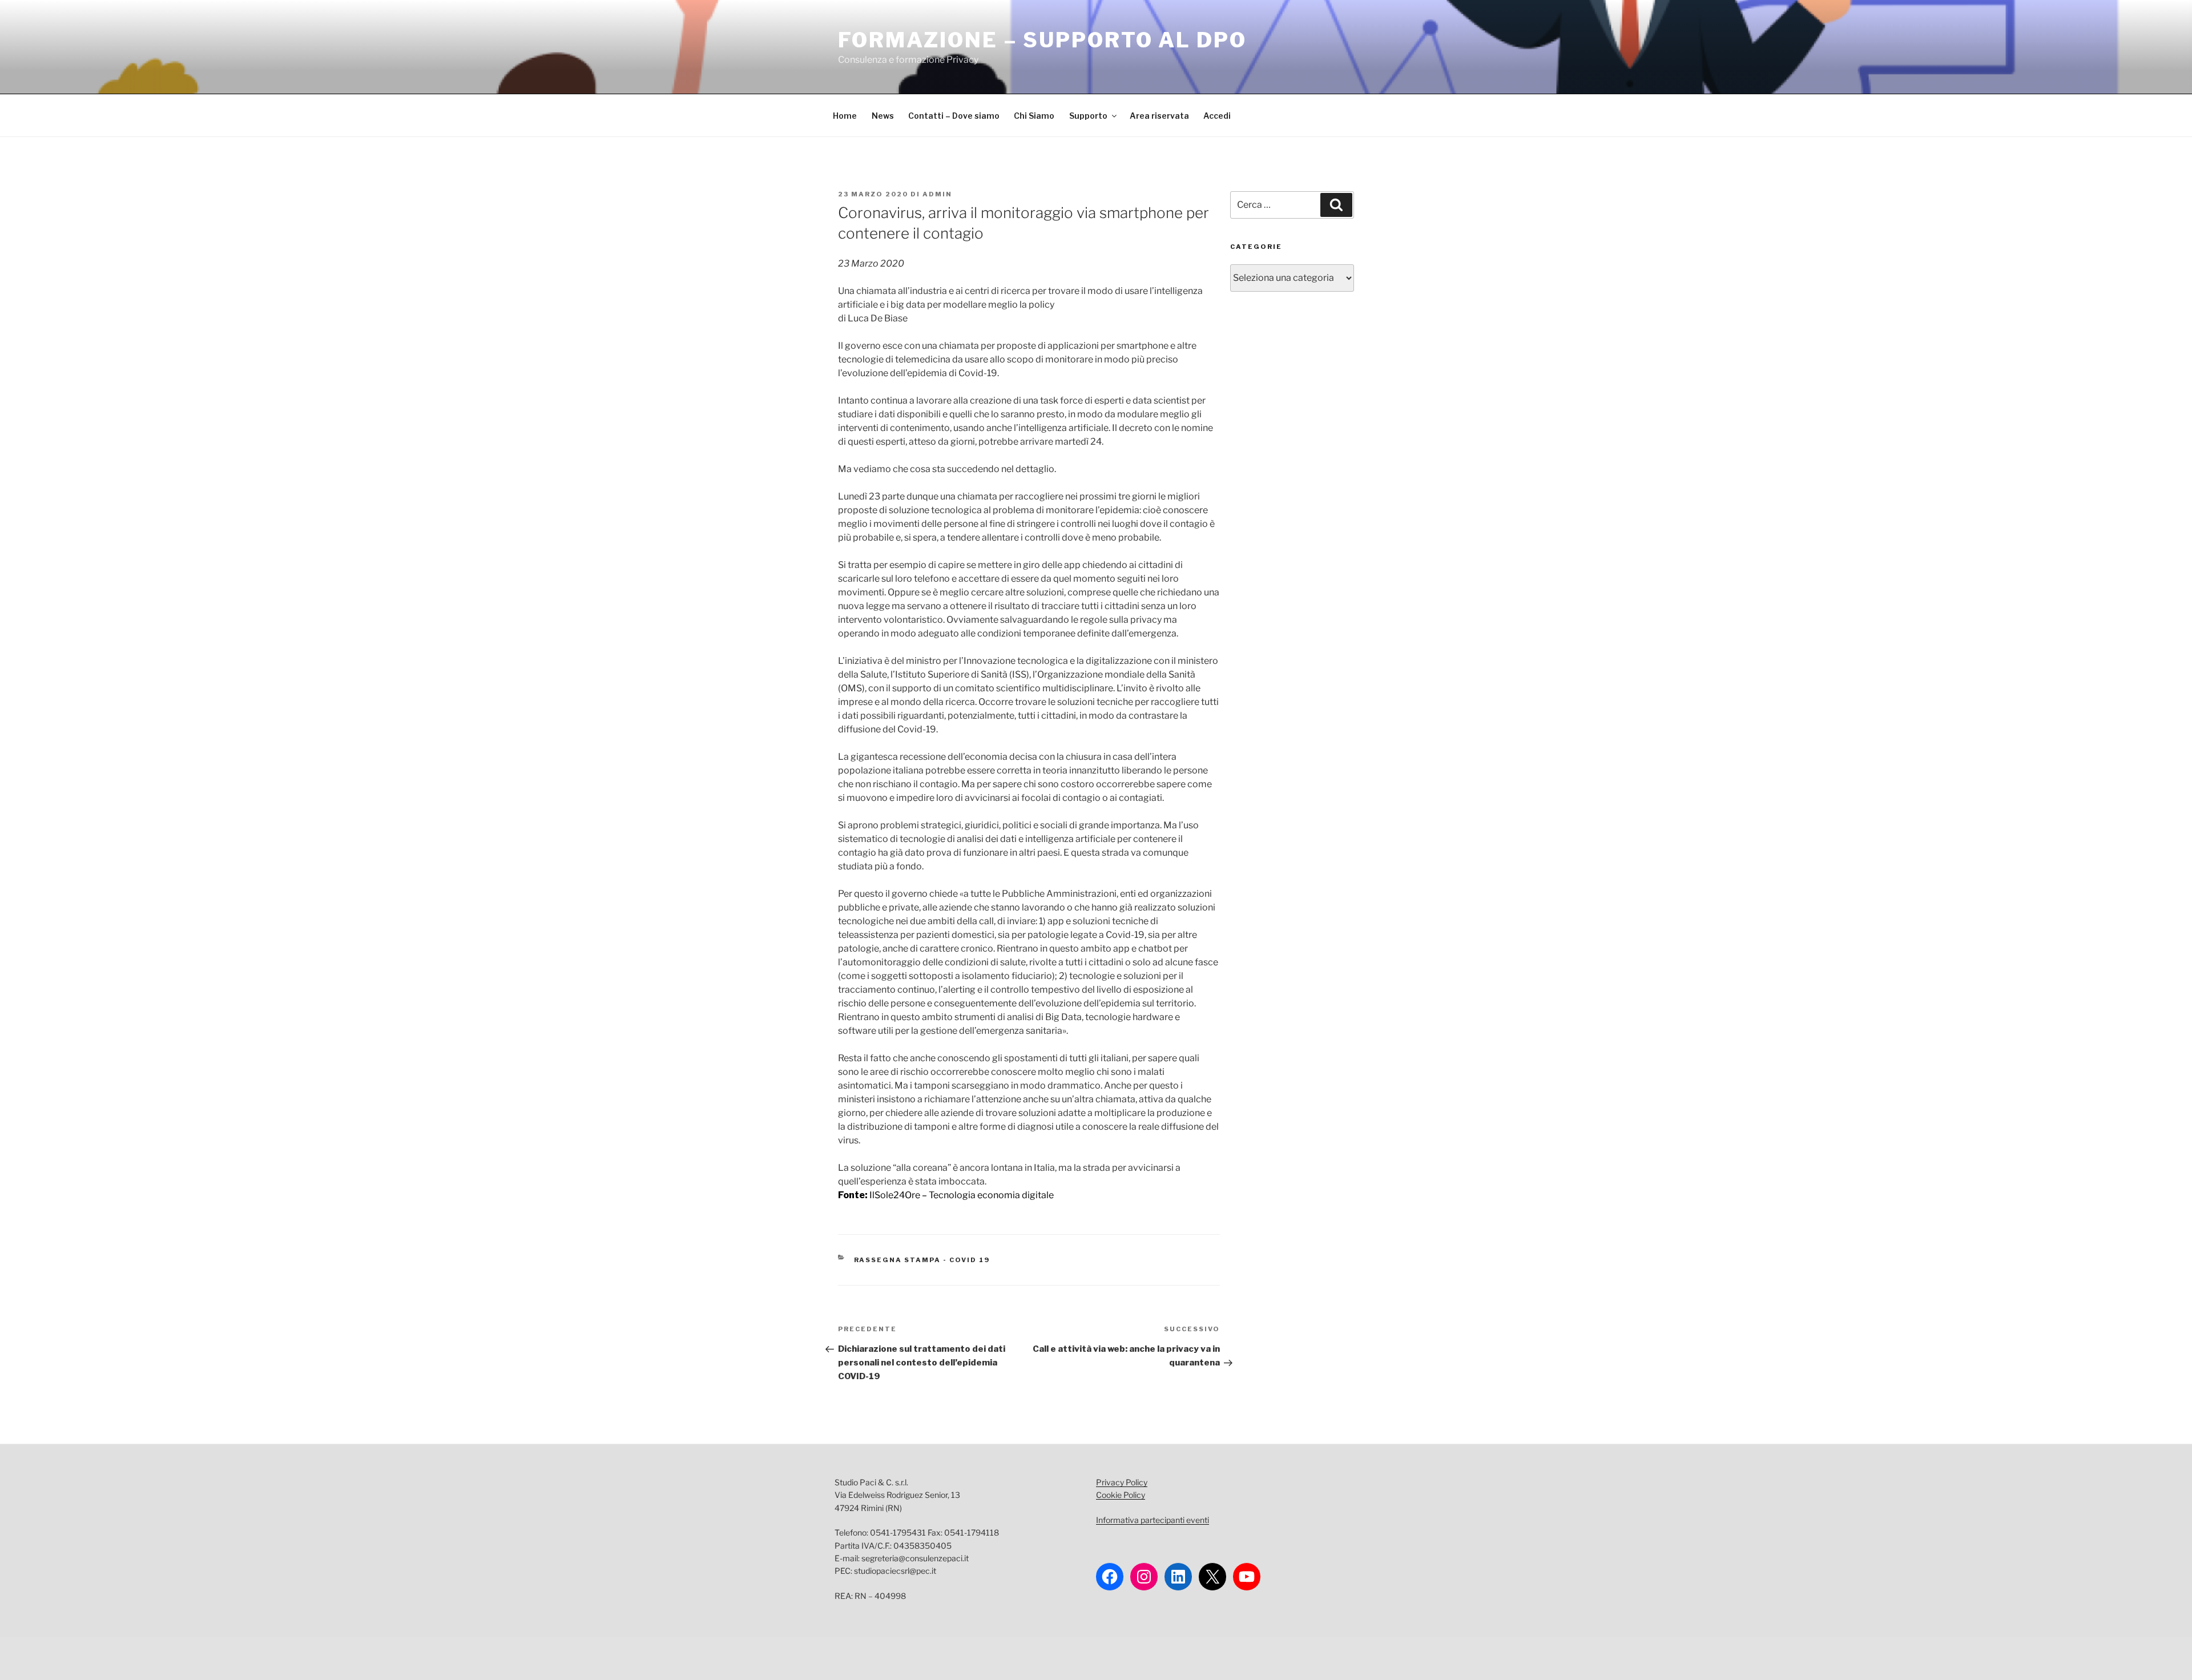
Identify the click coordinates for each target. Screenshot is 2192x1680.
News (883, 116)
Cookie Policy (1121, 1495)
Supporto (1088, 116)
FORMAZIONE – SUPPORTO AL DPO (1042, 40)
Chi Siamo (1034, 116)
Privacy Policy (1122, 1482)
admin (937, 194)
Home (845, 116)
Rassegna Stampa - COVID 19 (922, 1260)
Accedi (1217, 116)
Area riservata (1159, 116)
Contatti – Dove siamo (954, 116)
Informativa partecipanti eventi (1153, 1520)
